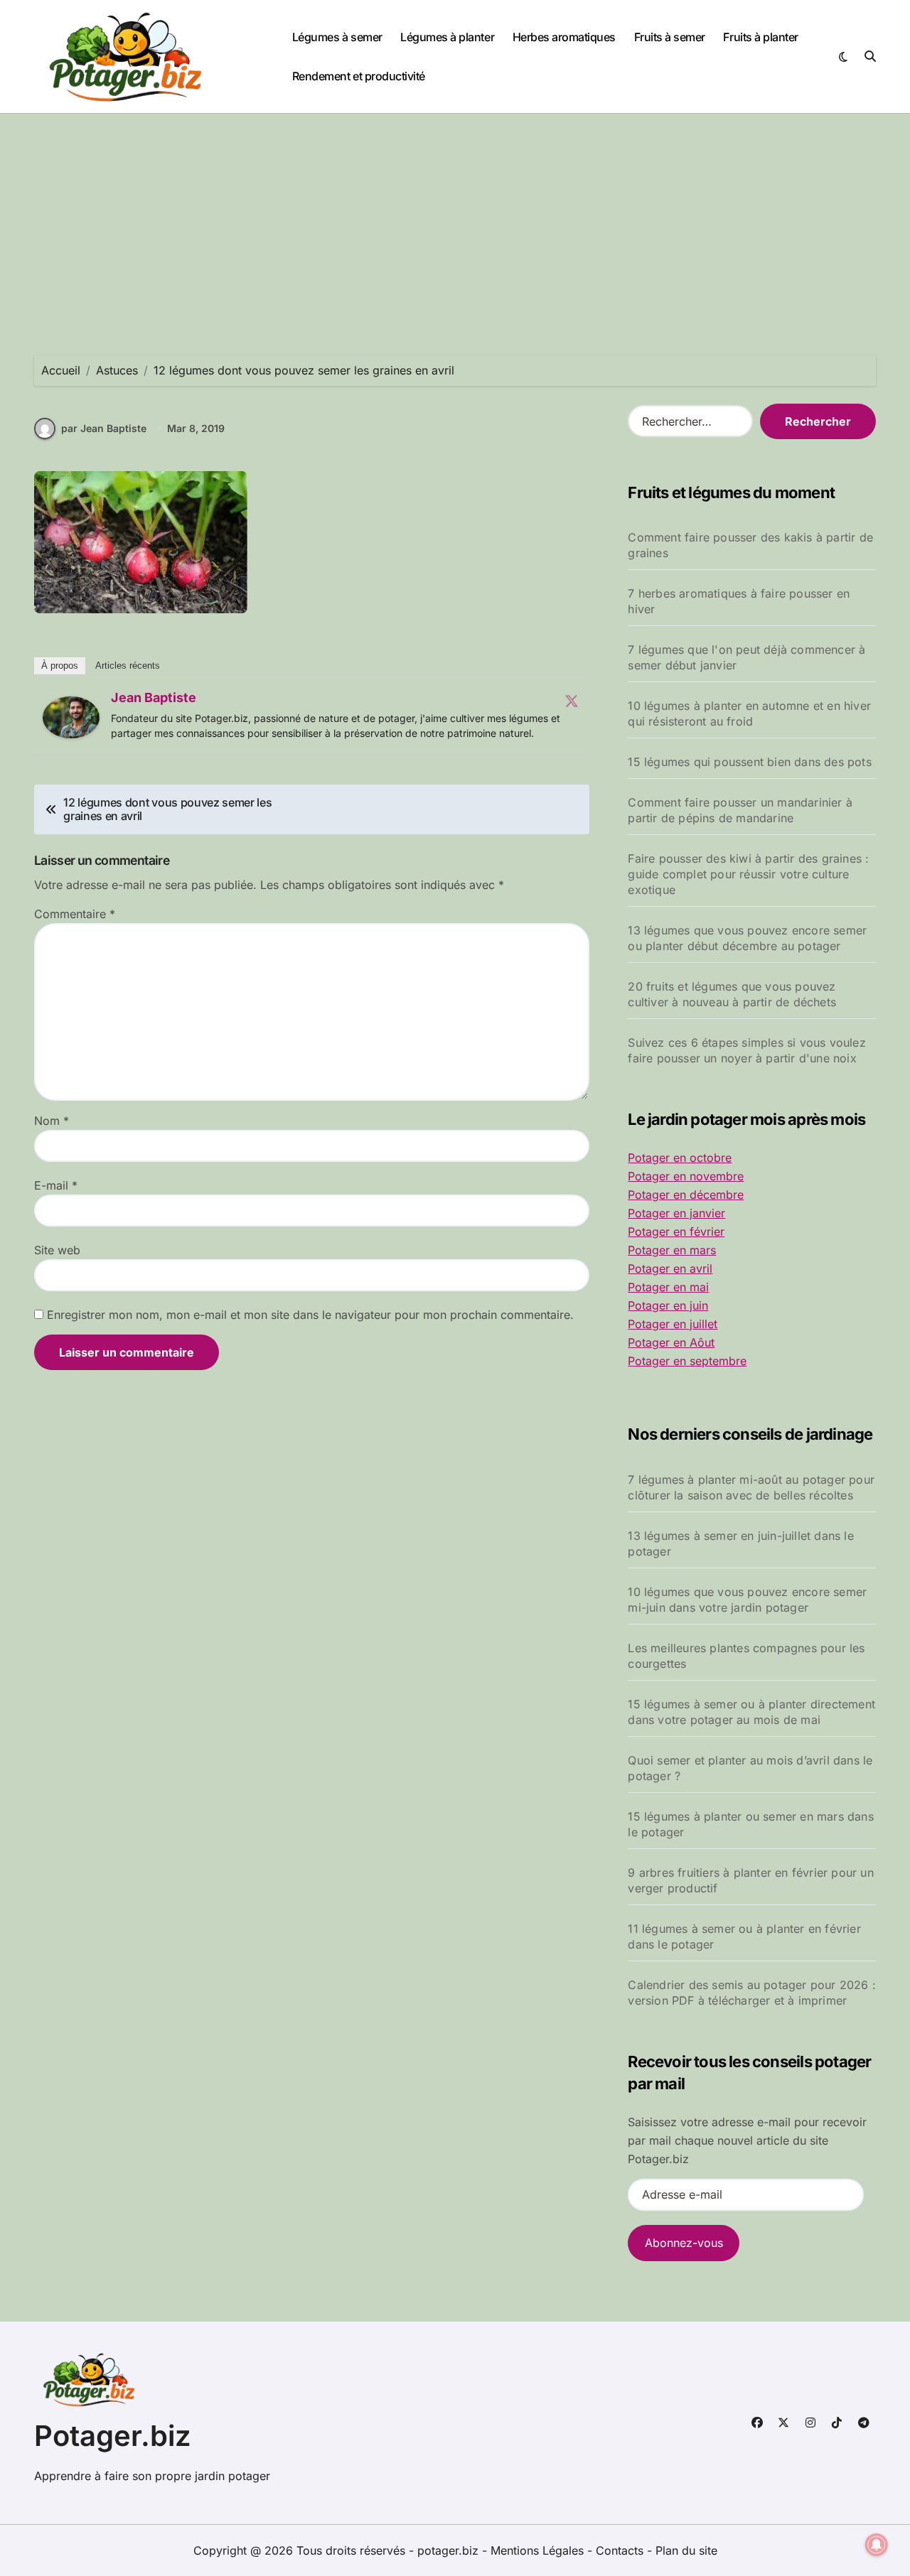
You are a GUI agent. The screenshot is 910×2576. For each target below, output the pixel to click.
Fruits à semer (670, 37)
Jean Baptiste (154, 697)
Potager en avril (670, 1268)
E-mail (56, 1185)
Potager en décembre (686, 1195)
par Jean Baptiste (104, 428)
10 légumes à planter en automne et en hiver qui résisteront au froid (749, 713)
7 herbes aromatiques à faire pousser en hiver (739, 601)
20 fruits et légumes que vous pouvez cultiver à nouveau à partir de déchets (732, 994)
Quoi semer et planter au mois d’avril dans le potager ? (750, 1768)
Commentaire (75, 914)
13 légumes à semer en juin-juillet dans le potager (740, 1543)
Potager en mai (668, 1287)
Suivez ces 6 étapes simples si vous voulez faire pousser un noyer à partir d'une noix (746, 1050)
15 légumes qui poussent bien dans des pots (749, 762)
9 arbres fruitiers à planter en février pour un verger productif (750, 1880)
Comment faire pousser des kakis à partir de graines (750, 545)
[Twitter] (572, 701)
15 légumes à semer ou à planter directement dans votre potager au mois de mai (751, 1712)
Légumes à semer (337, 37)
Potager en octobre (680, 1158)
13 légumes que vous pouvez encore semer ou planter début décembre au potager (747, 938)
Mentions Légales (539, 2550)
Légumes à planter (447, 37)
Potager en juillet (673, 1324)
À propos (60, 665)
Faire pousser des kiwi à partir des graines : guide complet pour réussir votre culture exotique (748, 874)
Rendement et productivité (359, 76)
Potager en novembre (686, 1176)
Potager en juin (668, 1305)
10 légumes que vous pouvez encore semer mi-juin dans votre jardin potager (747, 1600)
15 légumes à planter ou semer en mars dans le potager (750, 1824)
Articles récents (128, 665)
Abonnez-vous (684, 2243)
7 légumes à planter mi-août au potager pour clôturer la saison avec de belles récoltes (751, 1487)
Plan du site (686, 2550)
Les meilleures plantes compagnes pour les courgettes (746, 1656)
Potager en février (676, 1232)
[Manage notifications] (877, 2545)
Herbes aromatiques (564, 37)
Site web (57, 1250)
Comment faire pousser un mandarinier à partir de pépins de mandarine (740, 810)
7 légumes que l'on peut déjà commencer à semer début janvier (746, 657)
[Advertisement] (455, 220)
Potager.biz (113, 2436)
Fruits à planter (760, 37)
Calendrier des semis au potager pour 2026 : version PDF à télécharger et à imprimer (752, 1993)
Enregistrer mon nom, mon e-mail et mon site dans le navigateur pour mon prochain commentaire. (310, 1315)
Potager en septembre (687, 1361)
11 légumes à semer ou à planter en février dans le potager (744, 1936)
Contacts (620, 2550)
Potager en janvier (676, 1213)
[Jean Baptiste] (71, 718)
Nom (52, 1121)
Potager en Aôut (671, 1342)
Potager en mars (672, 1250)
